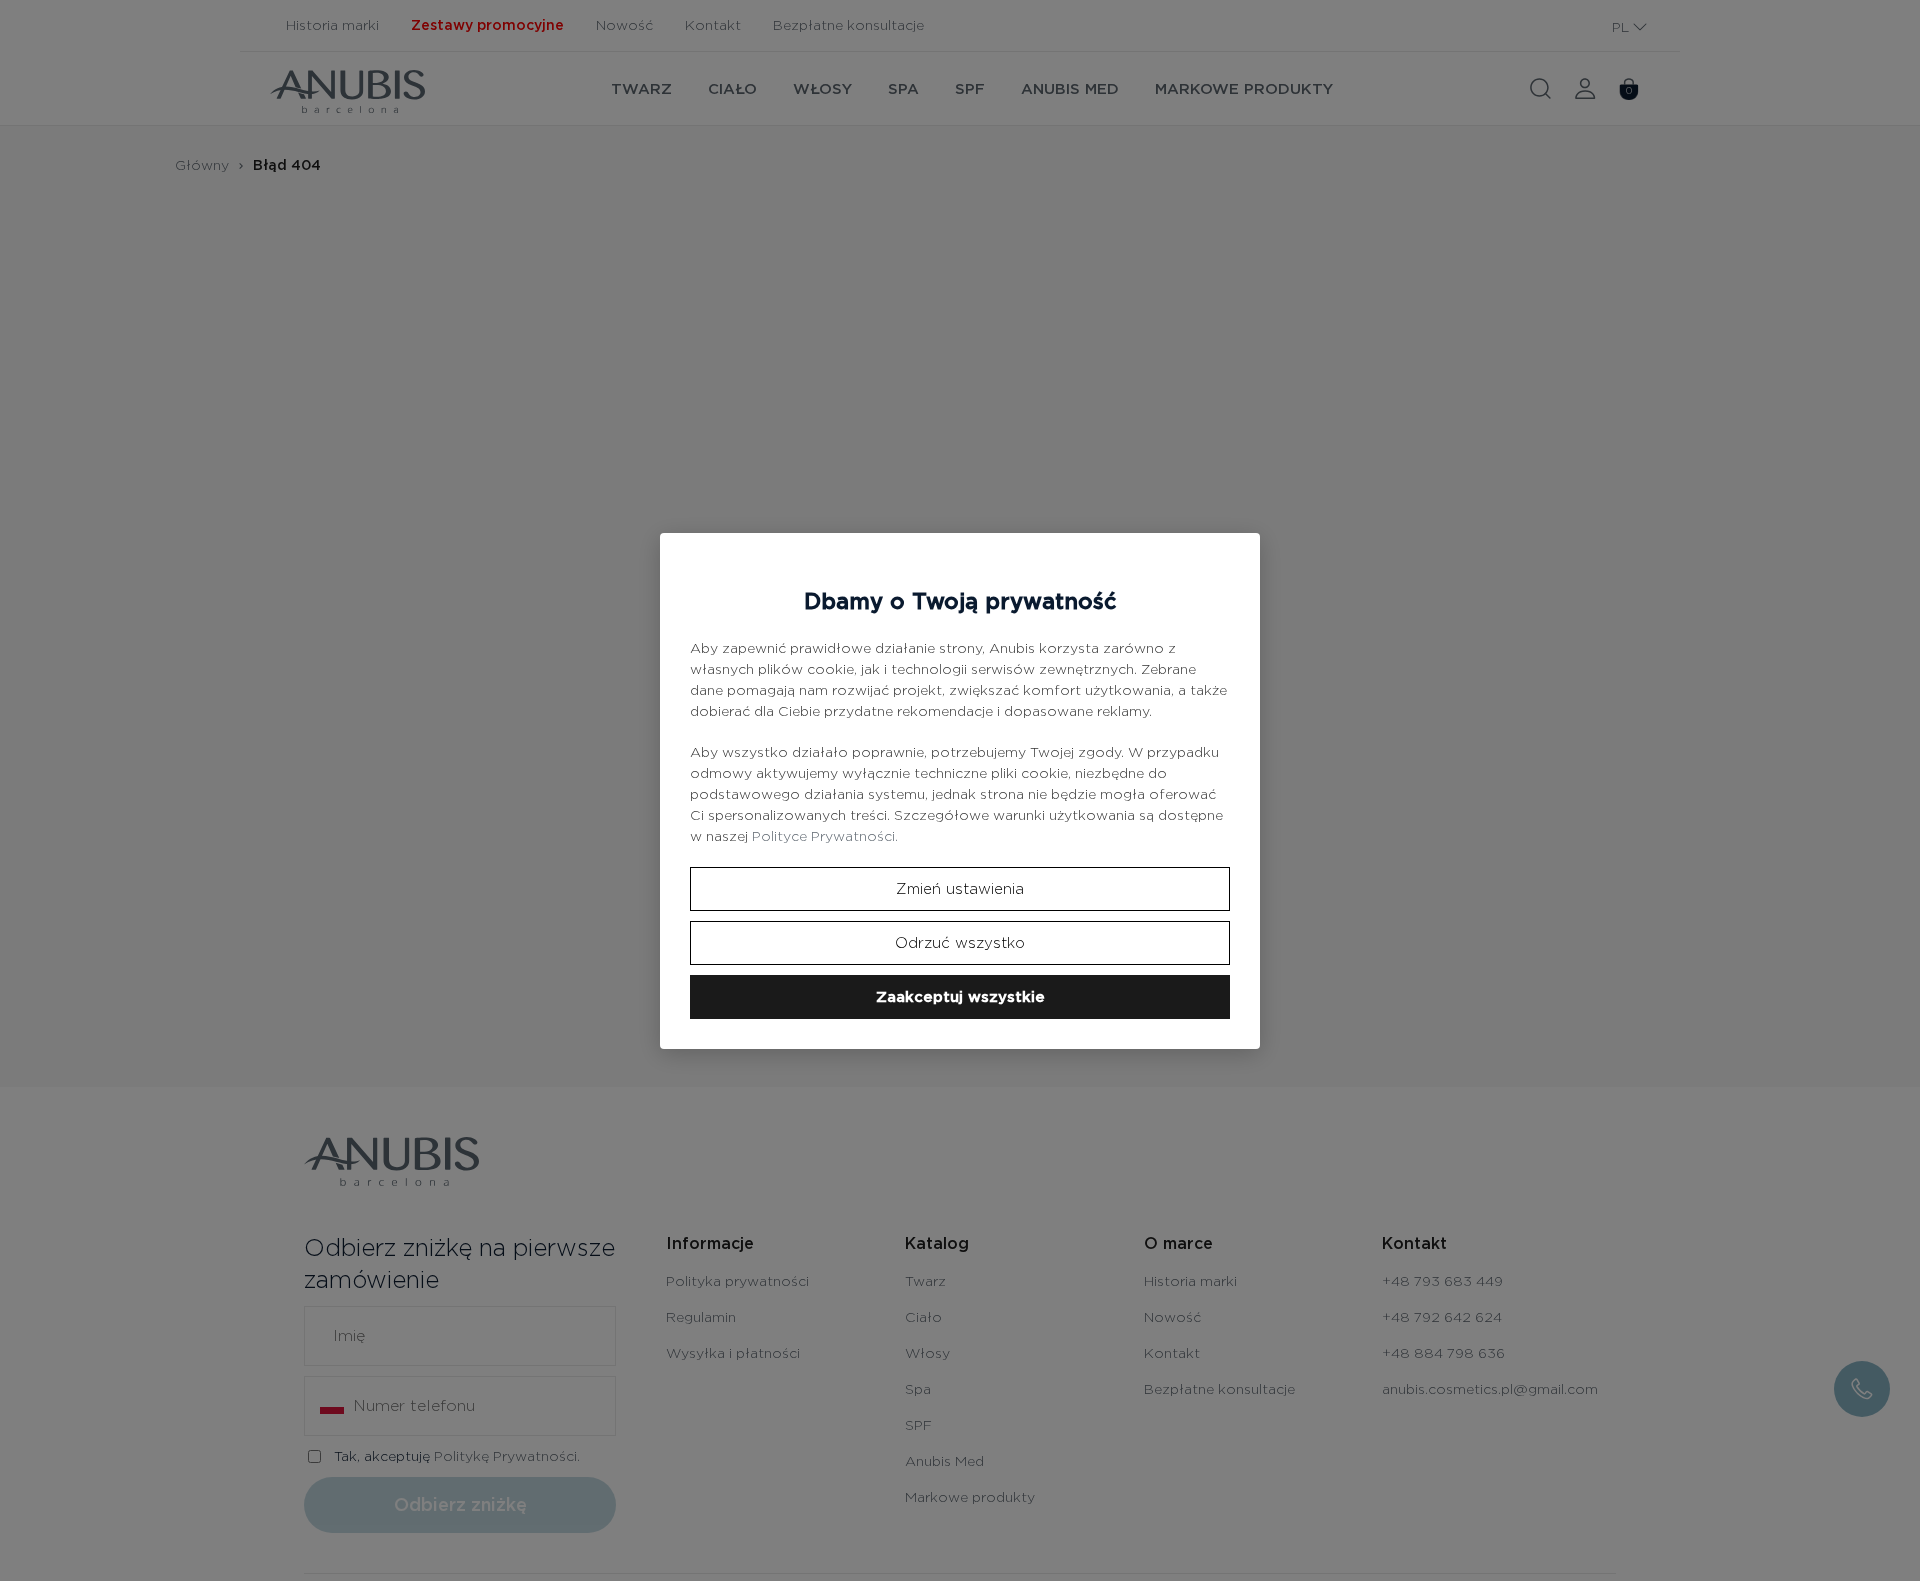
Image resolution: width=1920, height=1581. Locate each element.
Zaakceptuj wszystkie (960, 997)
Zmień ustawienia (960, 889)
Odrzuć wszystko (960, 943)
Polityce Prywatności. (825, 836)
